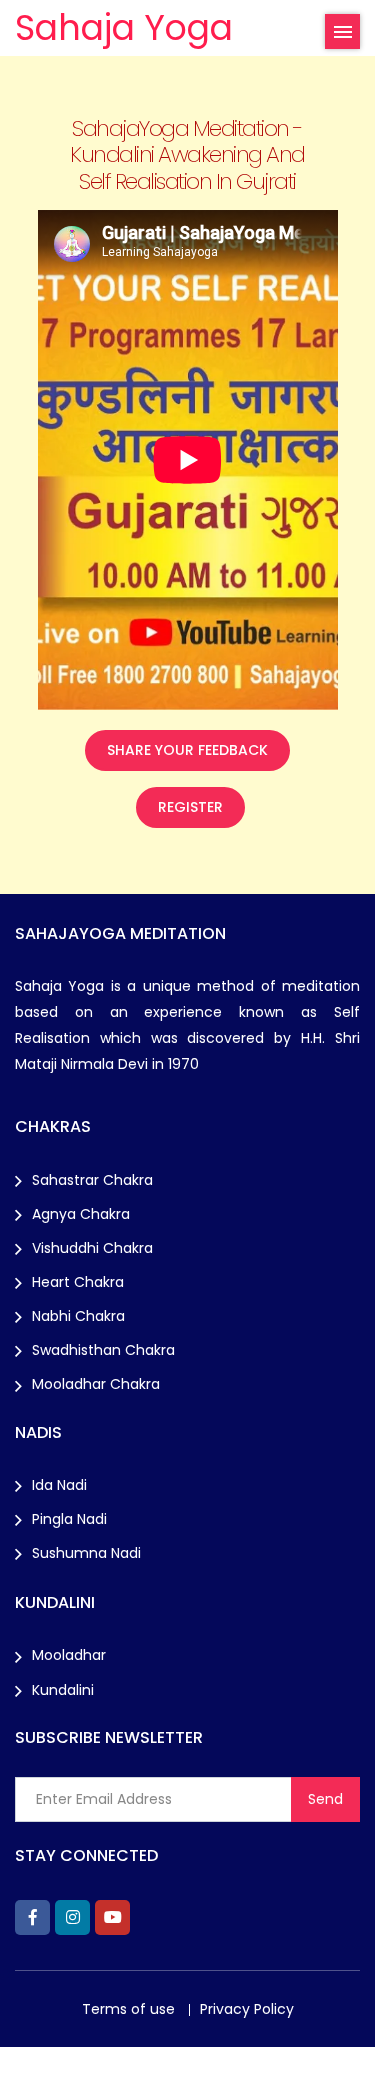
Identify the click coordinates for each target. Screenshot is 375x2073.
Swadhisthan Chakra (103, 1350)
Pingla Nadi (69, 1519)
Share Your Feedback (187, 750)
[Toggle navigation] (342, 31)
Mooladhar (69, 1655)
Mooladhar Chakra (96, 1384)
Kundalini (63, 1690)
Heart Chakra (78, 1282)
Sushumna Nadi (86, 1553)
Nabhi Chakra (78, 1316)
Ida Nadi (59, 1485)
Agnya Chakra (81, 1214)
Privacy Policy (247, 2009)
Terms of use (128, 2009)
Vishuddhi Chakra (92, 1248)
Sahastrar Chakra (92, 1180)
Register (190, 807)
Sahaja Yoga (124, 27)
